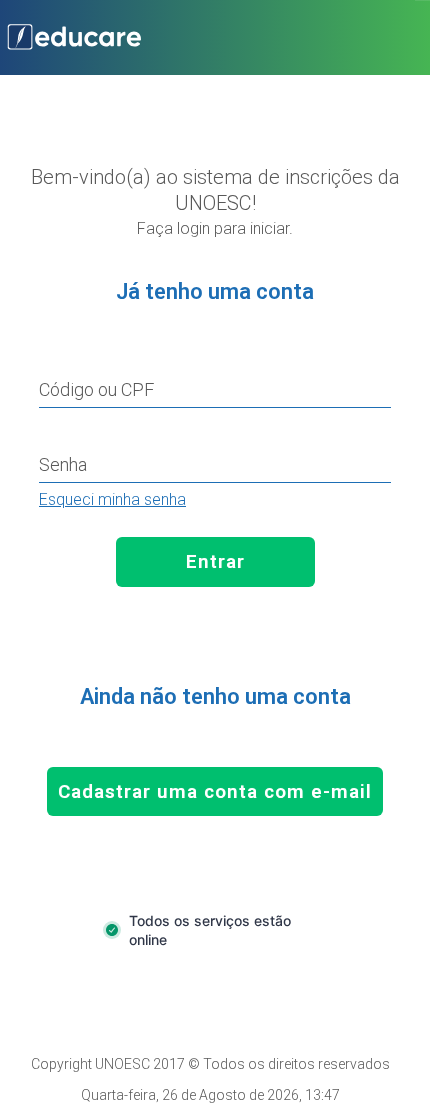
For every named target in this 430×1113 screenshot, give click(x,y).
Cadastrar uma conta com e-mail (215, 791)
